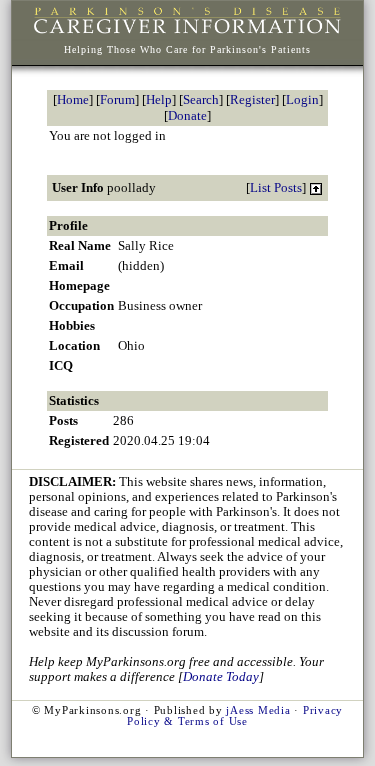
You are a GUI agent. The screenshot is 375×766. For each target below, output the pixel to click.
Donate (187, 115)
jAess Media (258, 710)
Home (73, 99)
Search (201, 99)
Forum (117, 99)
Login (302, 99)
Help (159, 99)
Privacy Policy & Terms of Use (235, 716)
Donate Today (221, 677)
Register (252, 99)
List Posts (276, 187)
